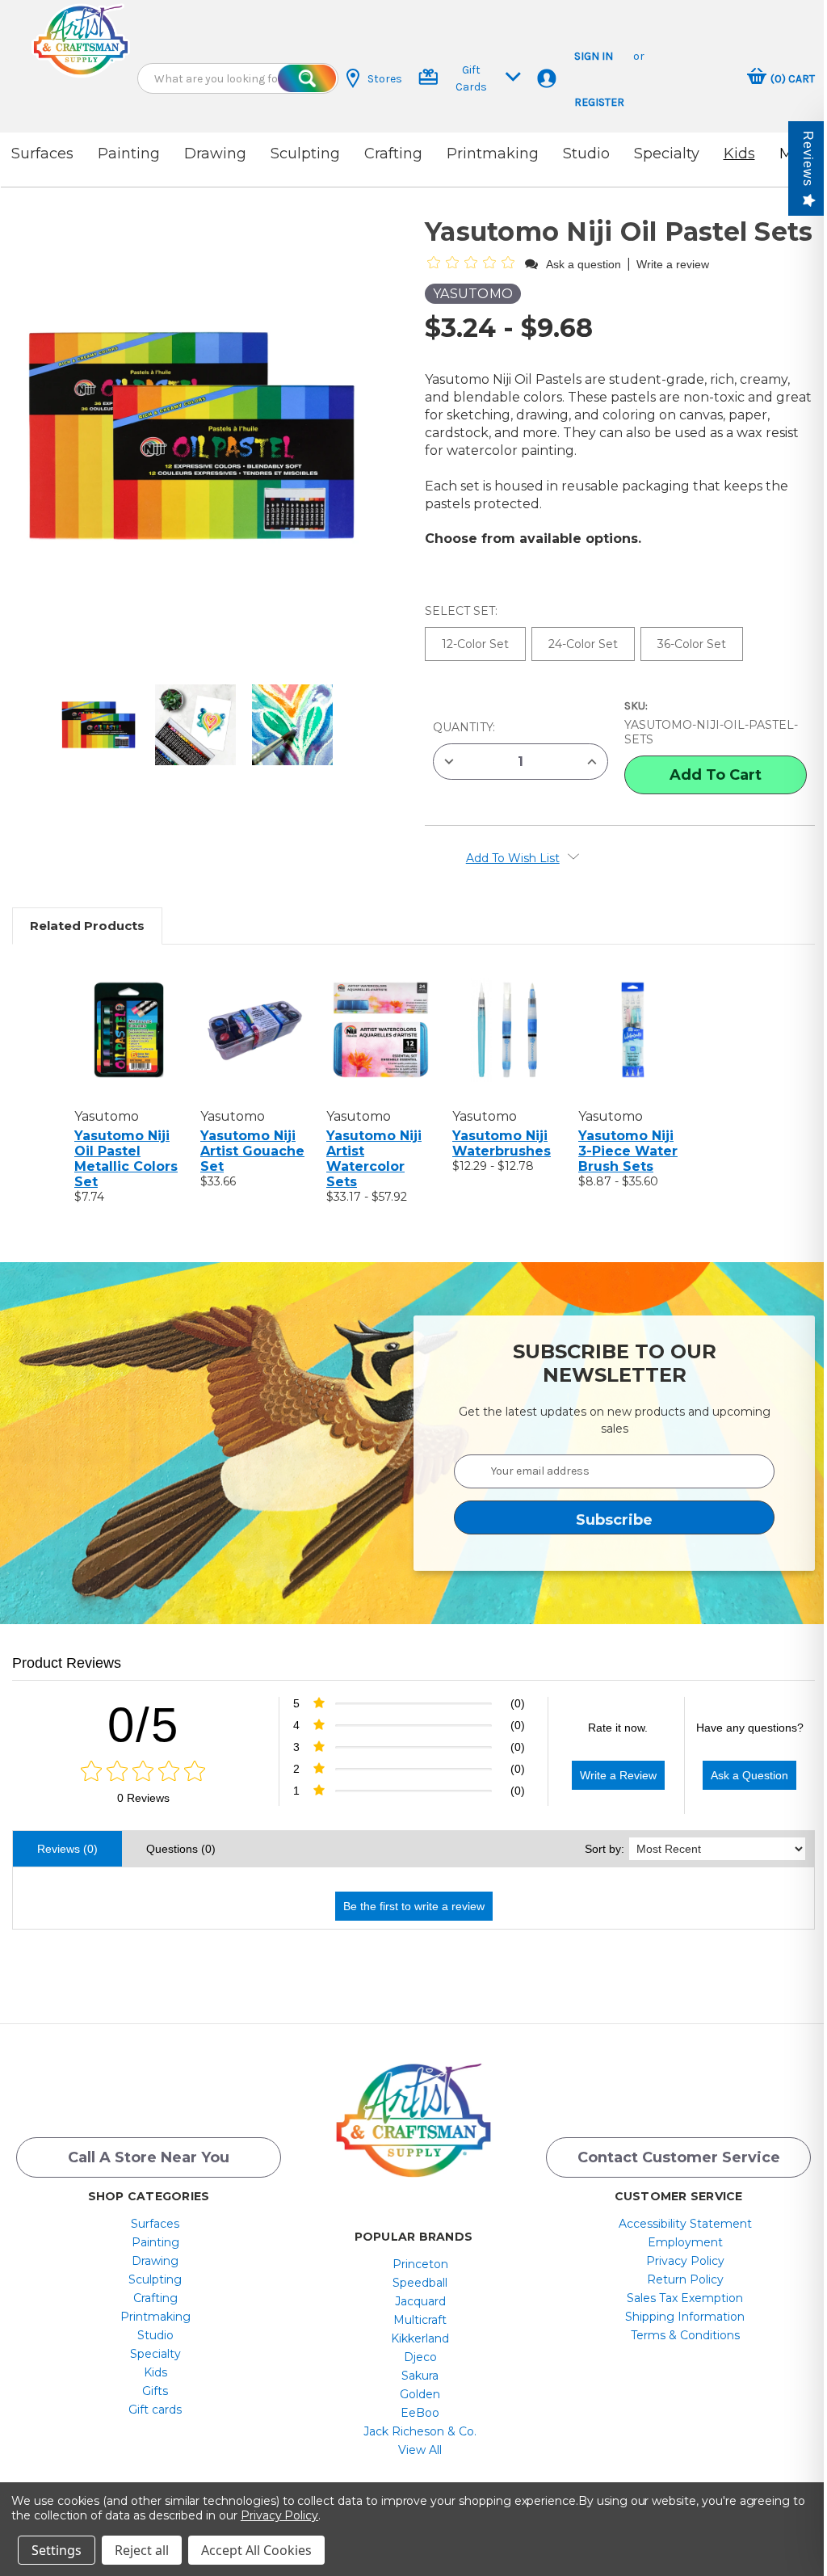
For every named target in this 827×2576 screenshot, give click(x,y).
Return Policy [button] (685, 2279)
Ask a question (584, 264)
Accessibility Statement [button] (685, 2224)
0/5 (143, 1725)
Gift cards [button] (155, 2410)
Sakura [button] (420, 2376)
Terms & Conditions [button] (685, 2335)
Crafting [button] (393, 154)
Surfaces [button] (42, 154)
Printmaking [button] (493, 154)
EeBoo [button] (420, 2413)
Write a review (673, 264)
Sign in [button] (594, 56)
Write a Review (618, 1775)
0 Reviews (143, 1798)
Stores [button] (385, 79)
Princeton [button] (420, 2264)
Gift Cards (471, 78)
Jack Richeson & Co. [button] (420, 2431)
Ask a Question (749, 1775)
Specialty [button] (667, 154)
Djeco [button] (420, 2357)
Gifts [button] (155, 2391)
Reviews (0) (67, 1849)
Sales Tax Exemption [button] (685, 2298)
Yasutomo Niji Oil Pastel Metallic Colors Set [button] (126, 1159)
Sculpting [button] (305, 154)
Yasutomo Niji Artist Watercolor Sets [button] (374, 1159)
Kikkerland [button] (420, 2338)
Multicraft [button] (420, 2320)
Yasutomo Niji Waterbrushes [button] (502, 1143)
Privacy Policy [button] (685, 2261)
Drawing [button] (215, 154)
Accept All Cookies (256, 2550)
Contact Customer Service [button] (679, 2157)
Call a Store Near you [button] (149, 2157)
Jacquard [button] (420, 2301)
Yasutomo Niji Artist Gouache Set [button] (252, 1151)
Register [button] (599, 102)
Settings (57, 2550)
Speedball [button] (420, 2283)
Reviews (808, 159)
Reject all (142, 2550)
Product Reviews (67, 1663)
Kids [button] (739, 154)
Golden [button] (420, 2394)
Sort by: (605, 1849)
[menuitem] (155, 2224)
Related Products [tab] (87, 926)
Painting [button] (129, 154)
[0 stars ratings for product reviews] (143, 1772)
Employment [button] (685, 2242)
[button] (81, 40)
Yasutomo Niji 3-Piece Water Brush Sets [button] (628, 1151)
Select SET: (463, 611)
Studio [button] (586, 154)
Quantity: (464, 727)
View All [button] (420, 2450)
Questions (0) (181, 1849)
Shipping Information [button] (685, 2317)
